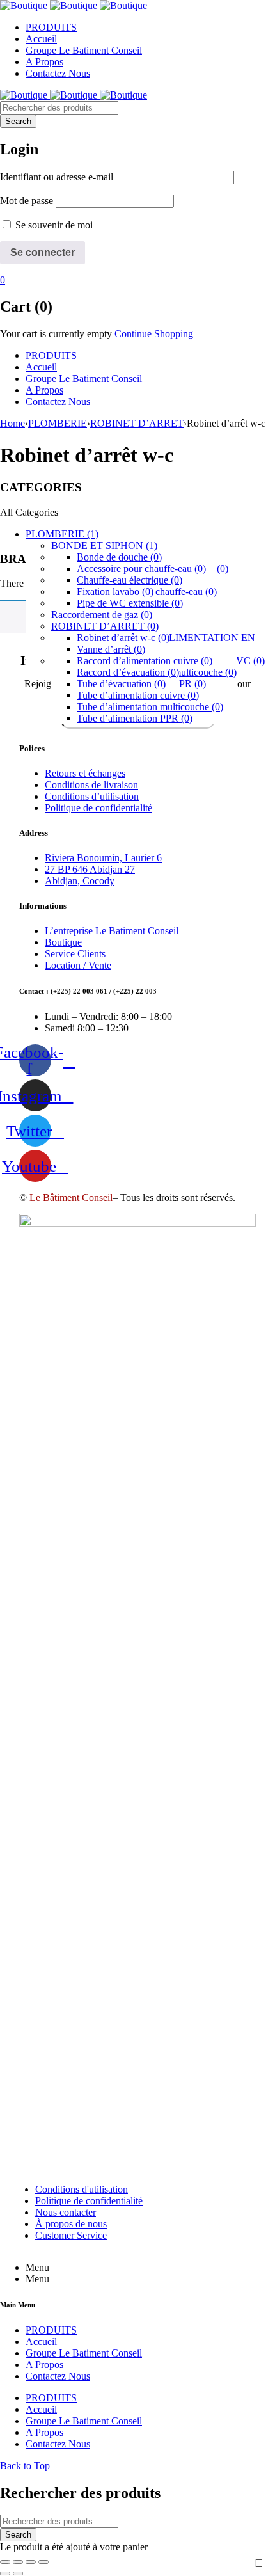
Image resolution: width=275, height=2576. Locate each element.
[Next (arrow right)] (18, 2573)
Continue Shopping (154, 334)
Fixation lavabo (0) (115, 592)
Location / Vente (78, 965)
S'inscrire (259, 2563)
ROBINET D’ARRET (137, 423)
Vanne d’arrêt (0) (111, 649)
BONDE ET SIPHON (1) (104, 545)
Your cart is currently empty (56, 334)
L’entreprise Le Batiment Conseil (112, 931)
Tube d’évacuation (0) (121, 684)
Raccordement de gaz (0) (102, 615)
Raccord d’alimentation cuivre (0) (145, 661)
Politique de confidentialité (98, 808)
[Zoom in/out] (43, 2562)
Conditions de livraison (91, 785)
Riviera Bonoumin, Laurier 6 (103, 858)
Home (12, 423)
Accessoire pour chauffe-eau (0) (141, 568)
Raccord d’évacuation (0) (128, 672)
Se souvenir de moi (53, 225)
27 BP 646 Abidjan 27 (90, 869)
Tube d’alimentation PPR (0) (135, 718)
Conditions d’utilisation (92, 796)
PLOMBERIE (58, 423)
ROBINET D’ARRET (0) (105, 626)
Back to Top (25, 2466)
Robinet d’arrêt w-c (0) (123, 638)
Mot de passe (27, 201)
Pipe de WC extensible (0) (130, 603)
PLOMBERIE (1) (62, 534)
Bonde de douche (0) (119, 557)
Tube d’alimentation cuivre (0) (138, 695)
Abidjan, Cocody (80, 881)
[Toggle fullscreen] (31, 2562)
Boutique (63, 942)
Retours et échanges (85, 773)
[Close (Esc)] (5, 2562)
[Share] (18, 2562)
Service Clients (75, 954)
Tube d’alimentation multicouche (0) (150, 707)
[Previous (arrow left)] (5, 2573)
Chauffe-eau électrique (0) (130, 580)
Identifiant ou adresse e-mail (57, 177)
